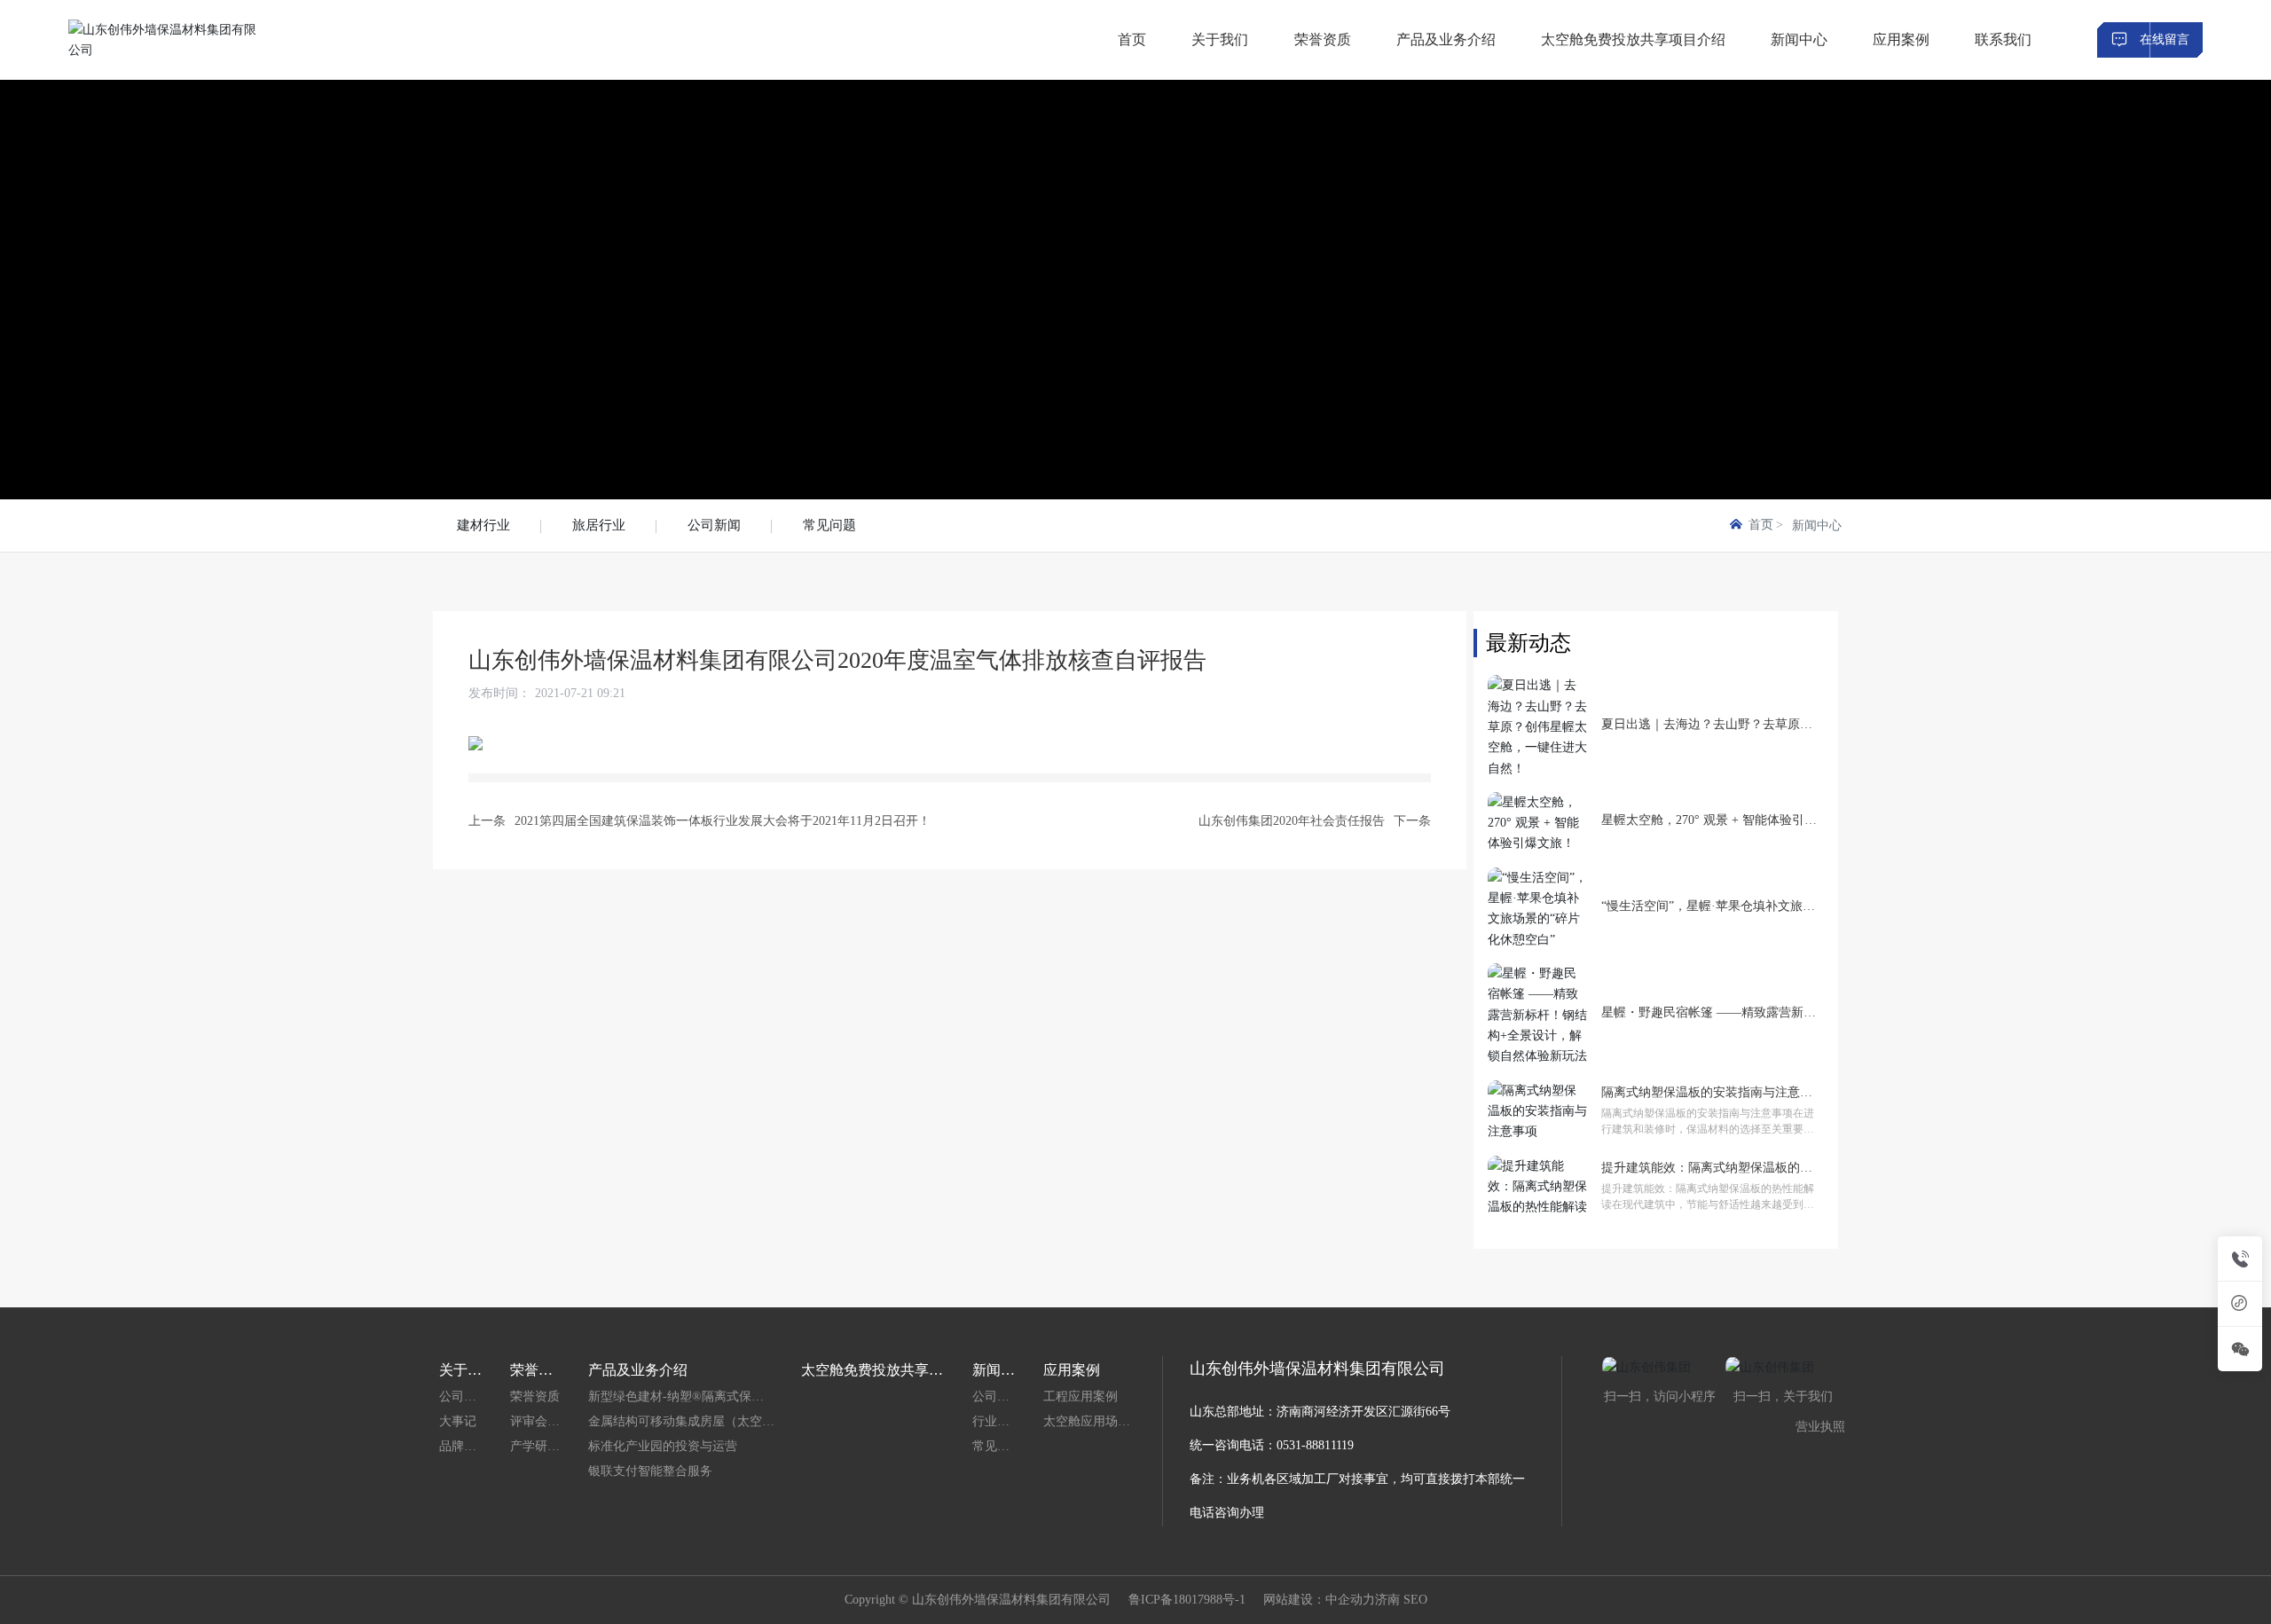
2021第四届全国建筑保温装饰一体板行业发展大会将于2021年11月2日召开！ (723, 821)
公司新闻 (714, 525)
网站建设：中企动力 (1319, 1600)
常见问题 (829, 525)
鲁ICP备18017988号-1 (1187, 1600)
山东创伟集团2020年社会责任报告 (1292, 821)
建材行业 (483, 525)
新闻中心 (1817, 526)
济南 (1387, 1600)
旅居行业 (599, 525)
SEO (1415, 1600)
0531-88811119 (1315, 1445)
